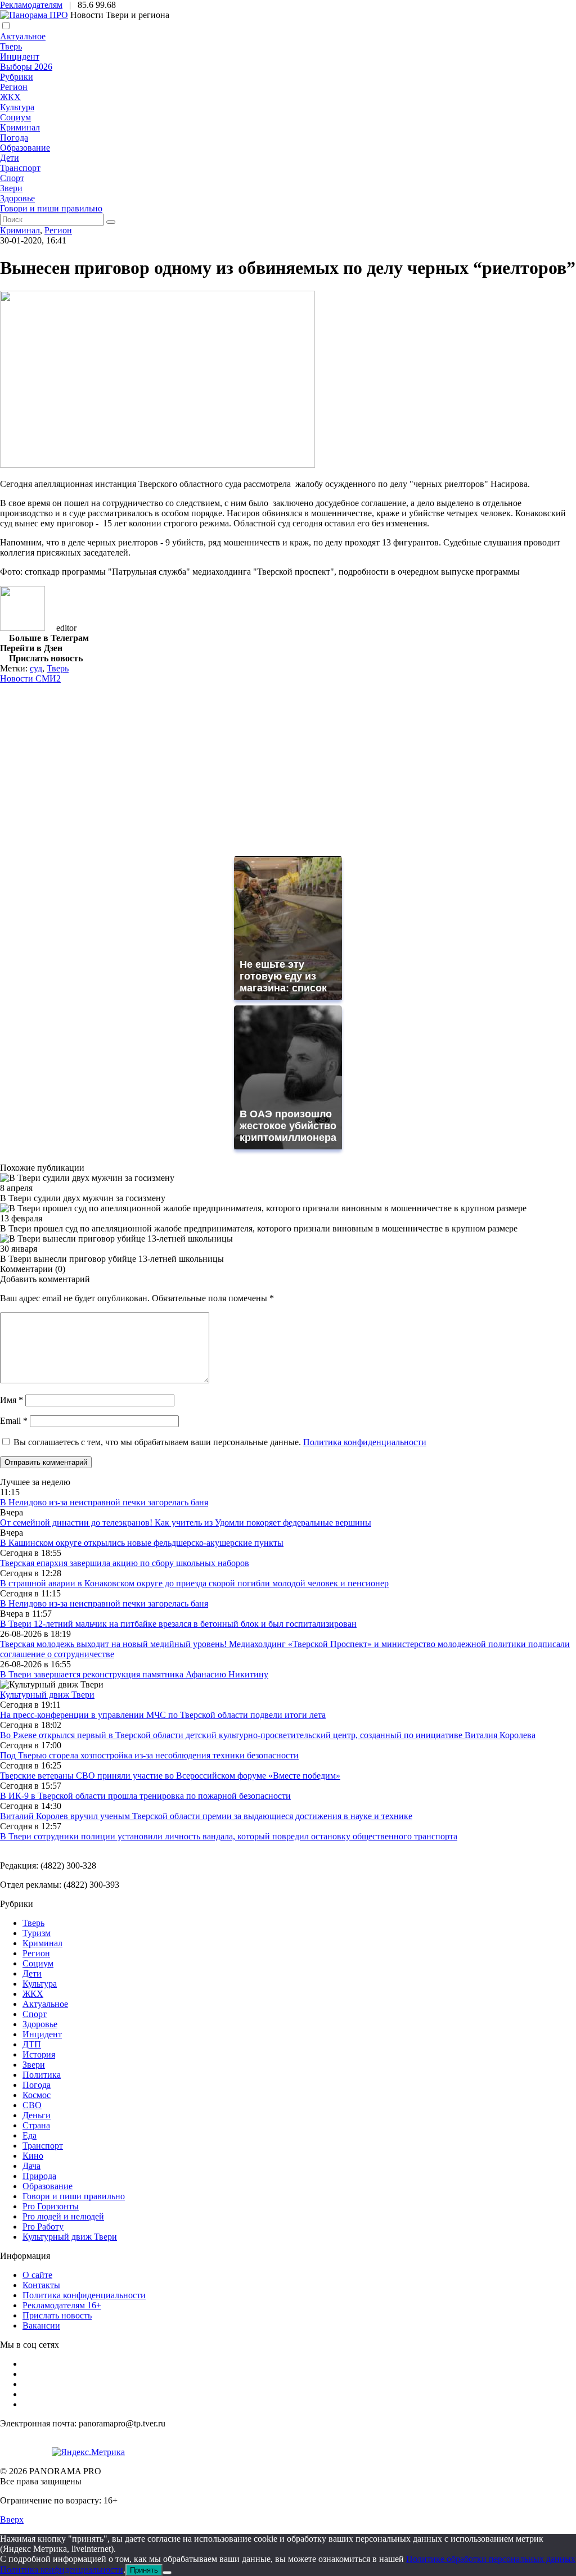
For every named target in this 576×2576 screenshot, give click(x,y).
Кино (33, 2156)
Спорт (12, 178)
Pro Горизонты (51, 2206)
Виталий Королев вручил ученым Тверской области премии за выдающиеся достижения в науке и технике (206, 1816)
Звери (11, 188)
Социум (15, 117)
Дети (10, 158)
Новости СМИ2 (30, 678)
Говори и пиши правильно (51, 208)
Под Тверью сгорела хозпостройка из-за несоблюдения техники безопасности (149, 1755)
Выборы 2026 (26, 67)
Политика (42, 2075)
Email (14, 1421)
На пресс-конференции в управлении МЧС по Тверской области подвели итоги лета (163, 1715)
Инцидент (20, 57)
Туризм (37, 1933)
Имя (12, 1400)
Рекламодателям (31, 5)
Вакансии (41, 2325)
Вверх (12, 2519)
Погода (14, 137)
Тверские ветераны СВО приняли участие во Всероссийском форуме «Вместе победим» (170, 1776)
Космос (37, 2095)
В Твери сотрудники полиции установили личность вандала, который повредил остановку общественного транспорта (229, 1836)
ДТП (32, 2044)
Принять (144, 2570)
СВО (32, 2105)
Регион (14, 87)
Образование (25, 148)
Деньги (37, 2115)
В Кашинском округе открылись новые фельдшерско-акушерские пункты (142, 1543)
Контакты (41, 2285)
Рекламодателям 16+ (62, 2305)
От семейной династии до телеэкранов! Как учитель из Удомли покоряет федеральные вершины (186, 1522)
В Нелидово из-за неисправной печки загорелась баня (104, 1502)
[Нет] (167, 2573)
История (39, 2054)
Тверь (11, 46)
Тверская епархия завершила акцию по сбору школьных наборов (125, 1563)
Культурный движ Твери (70, 2237)
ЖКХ (10, 97)
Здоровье (17, 198)
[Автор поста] (22, 628)
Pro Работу (43, 2227)
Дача (31, 2166)
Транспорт (20, 168)
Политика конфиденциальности (365, 1442)
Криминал (20, 127)
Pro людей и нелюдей (63, 2216)
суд (36, 668)
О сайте (37, 2275)
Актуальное (23, 36)
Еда (30, 2135)
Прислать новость (57, 2315)
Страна (36, 2125)
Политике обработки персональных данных (491, 2559)
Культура (17, 107)
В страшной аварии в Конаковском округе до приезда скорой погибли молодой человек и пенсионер (194, 1583)
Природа (39, 2176)
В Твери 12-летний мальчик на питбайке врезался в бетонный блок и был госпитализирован (178, 1624)
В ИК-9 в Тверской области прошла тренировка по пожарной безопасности (145, 1796)
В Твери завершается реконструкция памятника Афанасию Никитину (134, 1674)
